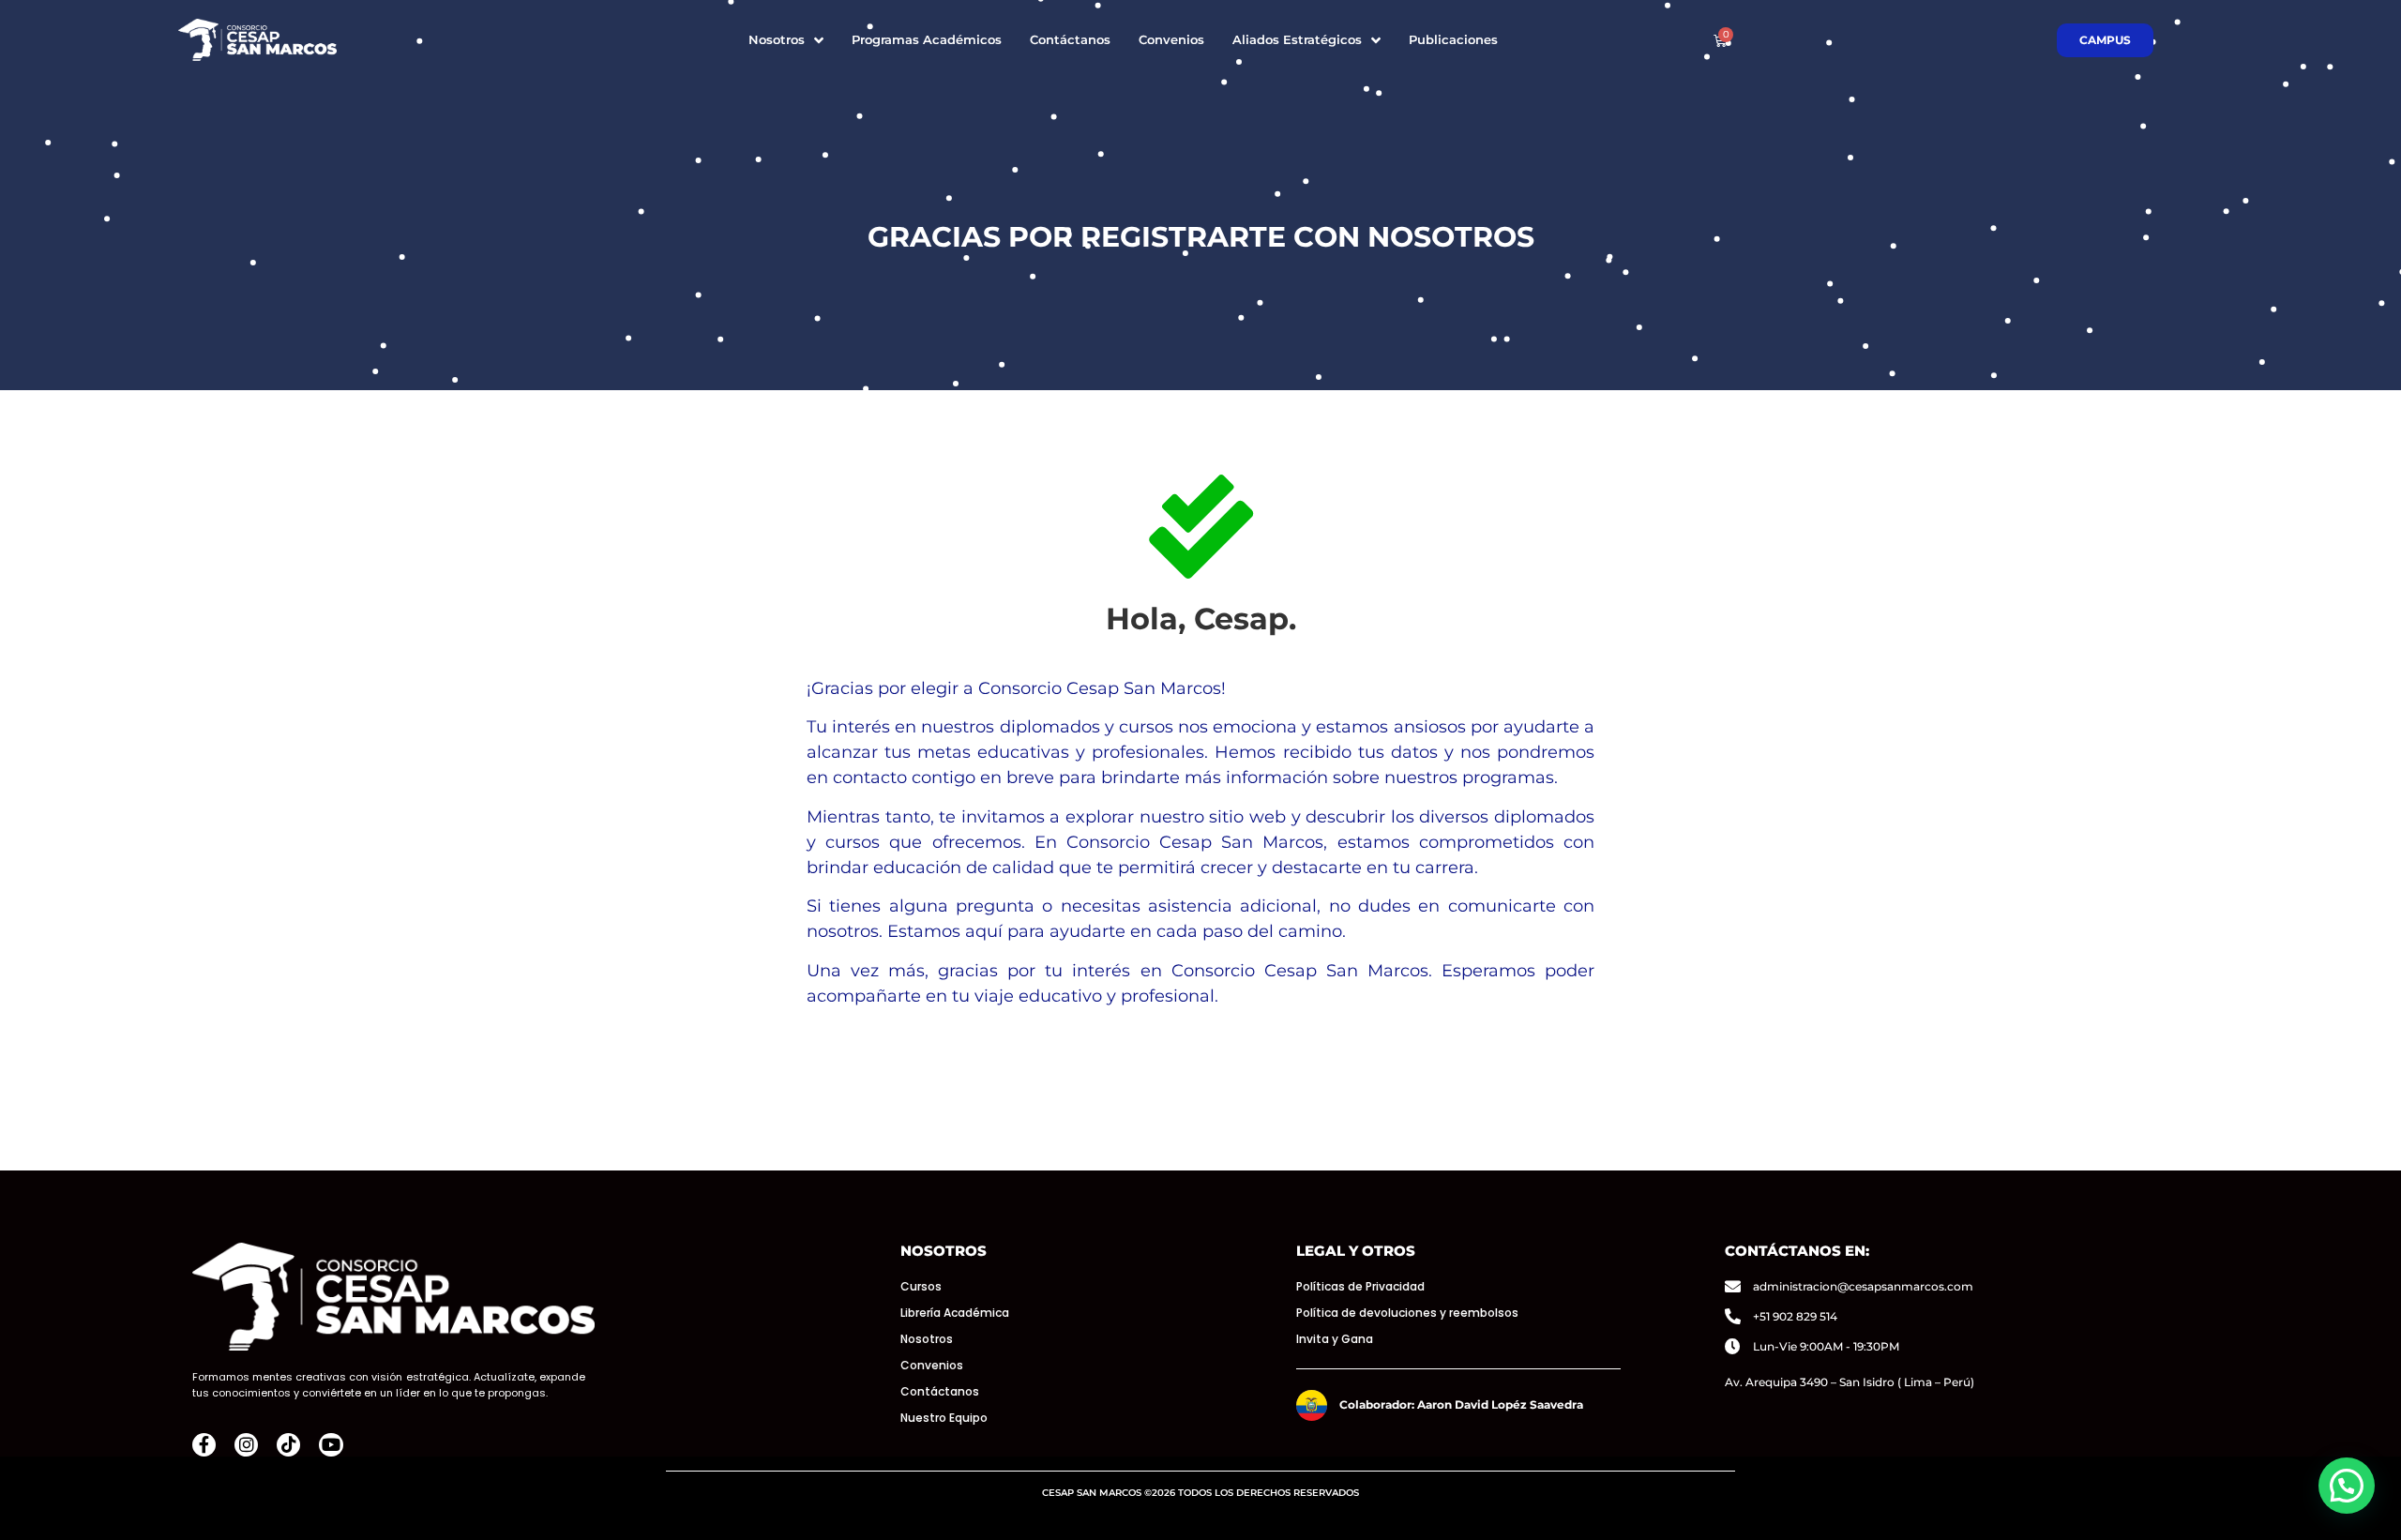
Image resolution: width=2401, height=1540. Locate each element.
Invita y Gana (1335, 1339)
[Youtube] (331, 1445)
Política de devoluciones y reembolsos (1407, 1313)
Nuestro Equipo (944, 1418)
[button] (2347, 1486)
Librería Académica (955, 1313)
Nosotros (927, 1339)
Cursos (921, 1286)
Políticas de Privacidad (1360, 1286)
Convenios (932, 1365)
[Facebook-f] (204, 1445)
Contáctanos (940, 1391)
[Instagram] (246, 1445)
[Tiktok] (288, 1445)
